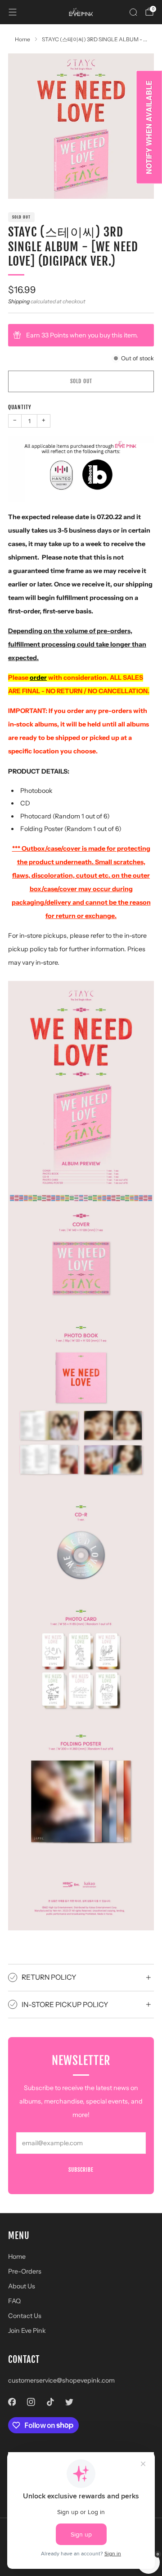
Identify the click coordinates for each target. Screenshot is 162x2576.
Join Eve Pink (27, 2331)
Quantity (20, 407)
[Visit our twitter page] (70, 2402)
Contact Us (25, 2316)
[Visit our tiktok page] (50, 2402)
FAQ (14, 2301)
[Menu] (13, 12)
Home (17, 2257)
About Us (22, 2286)
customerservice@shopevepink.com (61, 2380)
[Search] (133, 12)
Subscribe (81, 2170)
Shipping (19, 301)
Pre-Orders (25, 2271)
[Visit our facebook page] (12, 2402)
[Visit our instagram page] (31, 2402)
